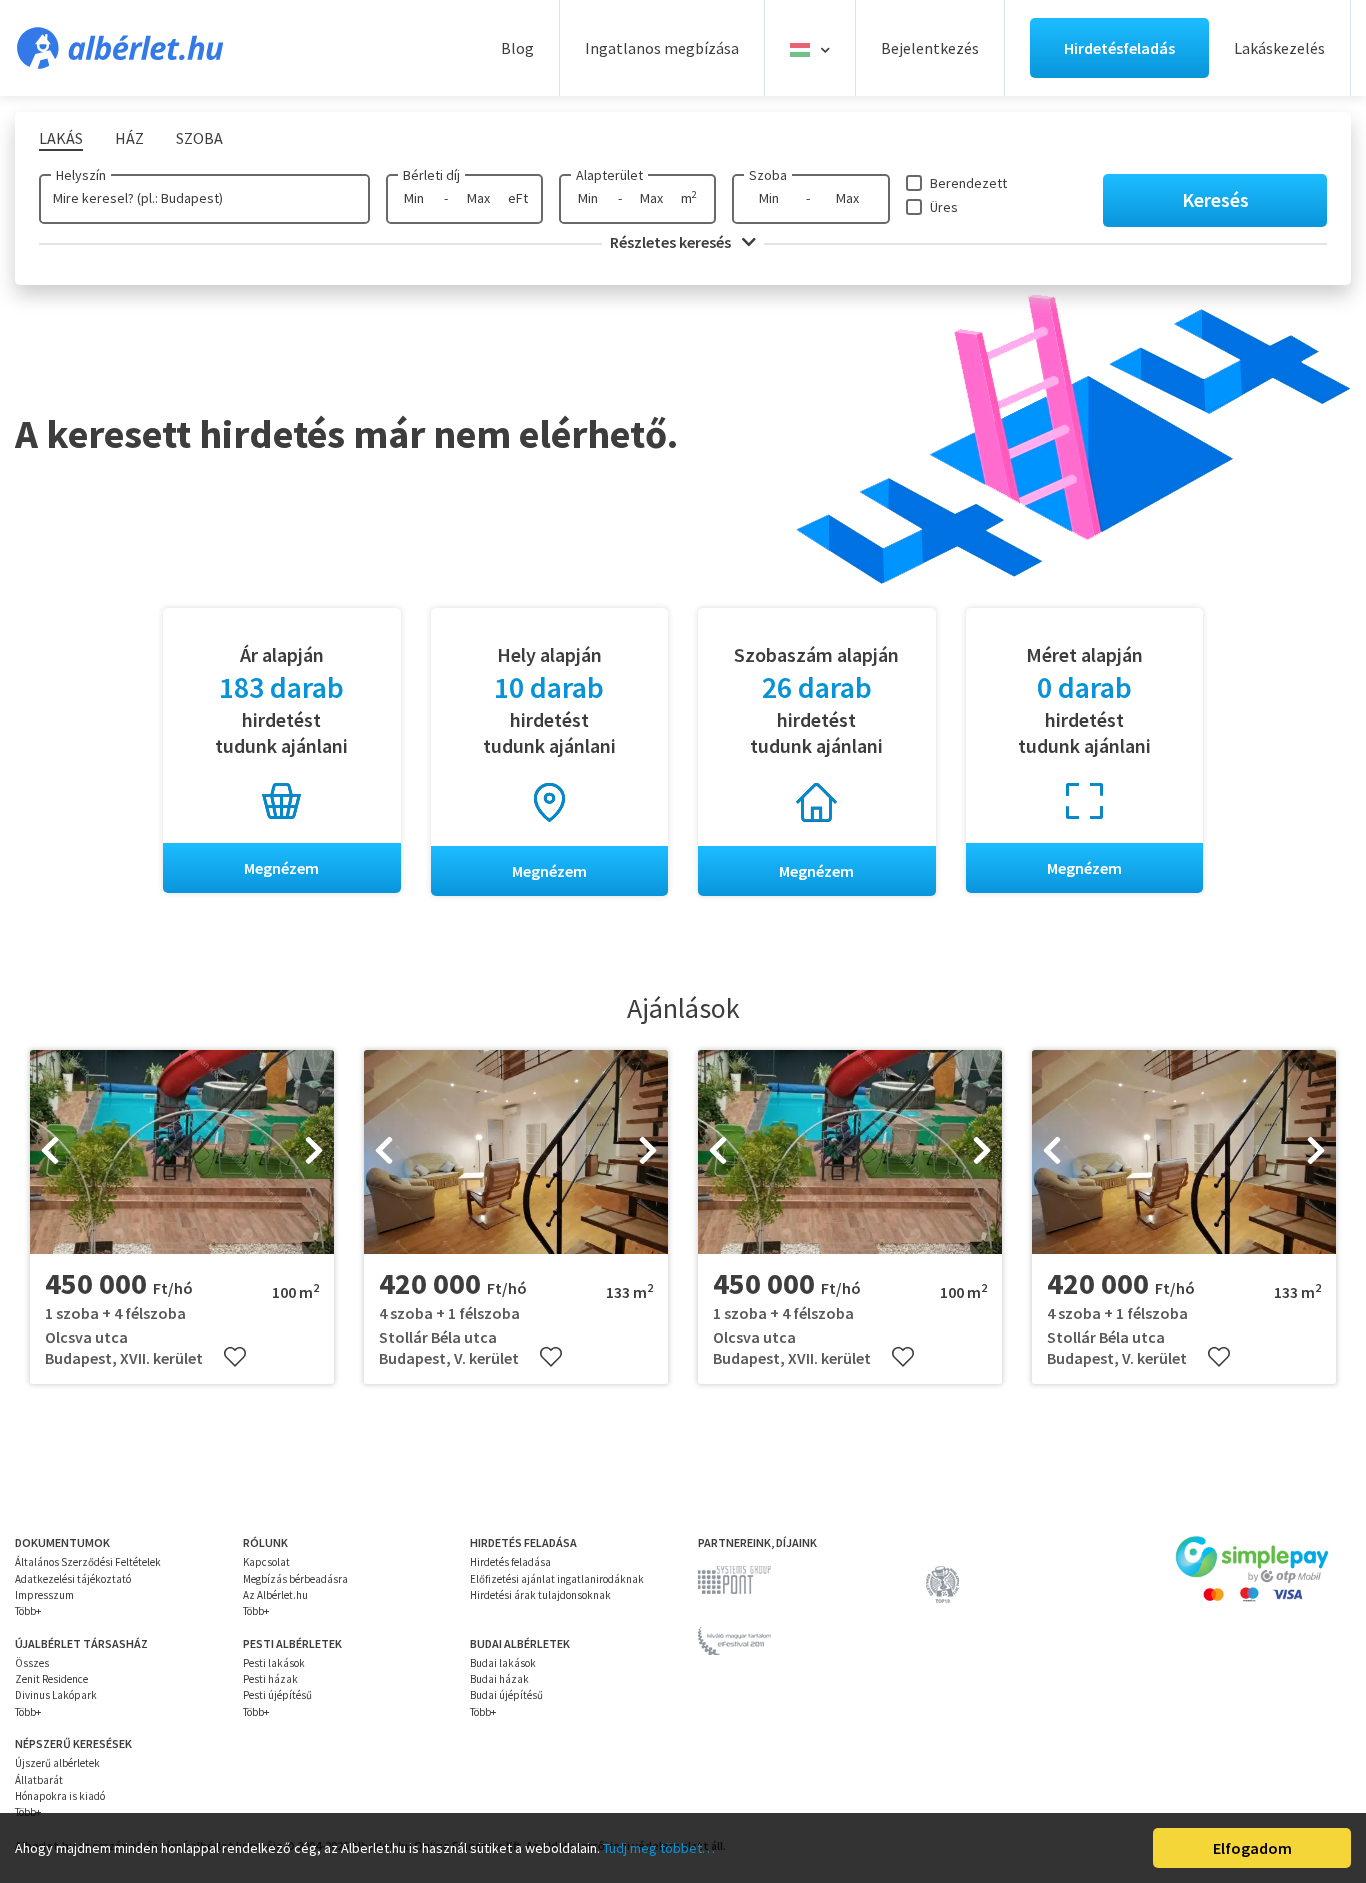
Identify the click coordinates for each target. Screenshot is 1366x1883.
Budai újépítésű (506, 1695)
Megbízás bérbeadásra (295, 1579)
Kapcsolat (266, 1562)
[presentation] (50, 1152)
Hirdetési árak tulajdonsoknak (540, 1595)
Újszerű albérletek (57, 1763)
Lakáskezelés (1279, 48)
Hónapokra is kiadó (60, 1796)
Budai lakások (503, 1663)
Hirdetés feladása (510, 1562)
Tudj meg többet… (659, 1848)
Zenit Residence (51, 1679)
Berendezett (968, 183)
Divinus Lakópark (56, 1695)
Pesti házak (270, 1679)
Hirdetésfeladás (1119, 48)
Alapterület (609, 175)
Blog (517, 48)
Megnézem (281, 868)
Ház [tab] (129, 138)
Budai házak (499, 1679)
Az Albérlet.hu (275, 1595)
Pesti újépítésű (277, 1695)
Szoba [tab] (199, 138)
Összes (32, 1663)
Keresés (1215, 199)
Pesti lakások (274, 1663)
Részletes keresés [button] (672, 242)
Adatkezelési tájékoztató (73, 1579)
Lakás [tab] (61, 138)
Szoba (768, 175)
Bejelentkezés (930, 48)
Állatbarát (39, 1780)
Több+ (28, 1611)
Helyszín (81, 175)
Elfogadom (1252, 1848)
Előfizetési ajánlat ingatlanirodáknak (557, 1579)
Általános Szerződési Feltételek (88, 1562)
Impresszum (44, 1595)
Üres (944, 207)
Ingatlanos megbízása (662, 48)
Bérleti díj (431, 175)
